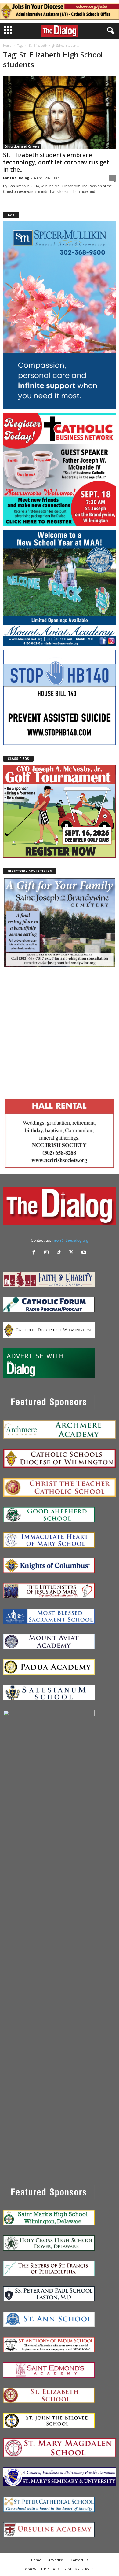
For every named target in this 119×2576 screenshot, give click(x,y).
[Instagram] (48, 1253)
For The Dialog (16, 178)
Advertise (56, 2560)
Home (7, 46)
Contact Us (79, 2560)
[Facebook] (35, 1253)
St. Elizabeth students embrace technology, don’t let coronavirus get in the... (56, 162)
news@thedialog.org (70, 1240)
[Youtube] (85, 1253)
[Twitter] (73, 1253)
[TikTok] (60, 1253)
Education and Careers (22, 146)
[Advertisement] (60, 1032)
